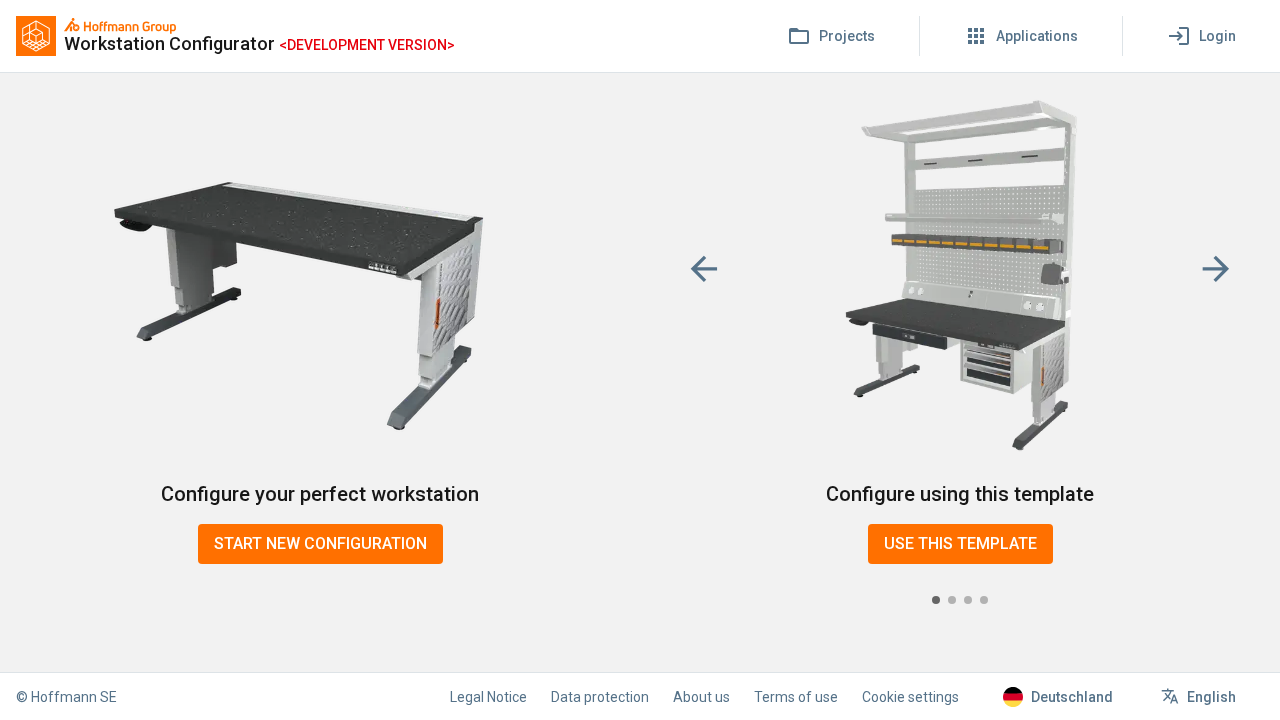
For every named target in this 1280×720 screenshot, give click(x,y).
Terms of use (796, 697)
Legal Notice (488, 697)
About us (701, 697)
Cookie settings (910, 697)
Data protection (600, 697)
